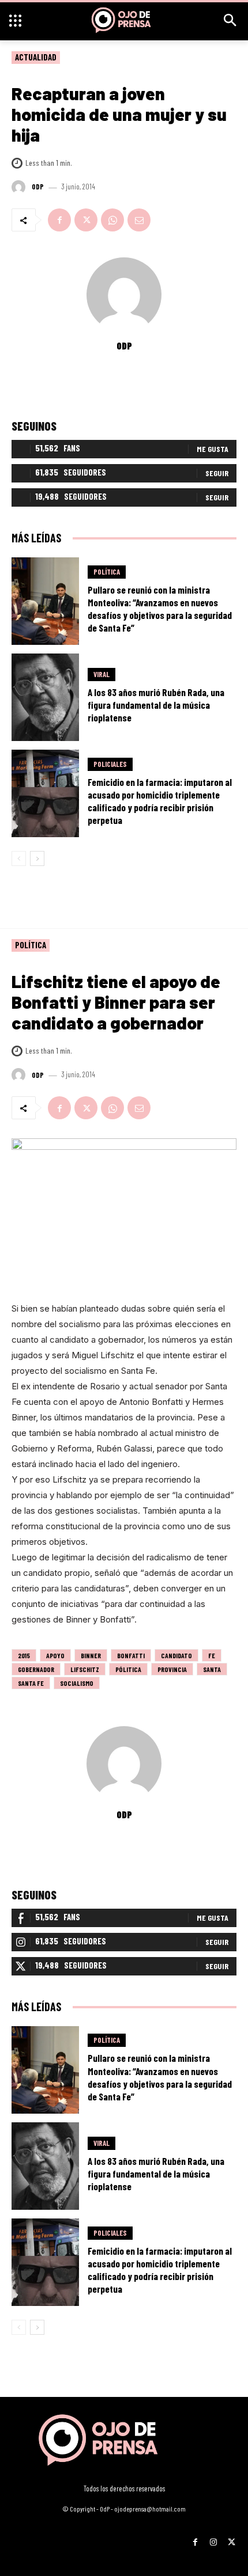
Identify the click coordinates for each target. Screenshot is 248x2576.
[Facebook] (59, 220)
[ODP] (20, 187)
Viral (102, 674)
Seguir (217, 473)
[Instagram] (213, 2538)
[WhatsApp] (112, 220)
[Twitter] (86, 220)
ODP (38, 187)
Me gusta (213, 449)
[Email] (139, 220)
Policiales (110, 764)
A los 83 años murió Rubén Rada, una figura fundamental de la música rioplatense (156, 705)
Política (107, 572)
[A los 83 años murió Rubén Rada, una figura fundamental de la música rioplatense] (45, 697)
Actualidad (36, 57)
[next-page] (37, 858)
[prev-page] (19, 858)
